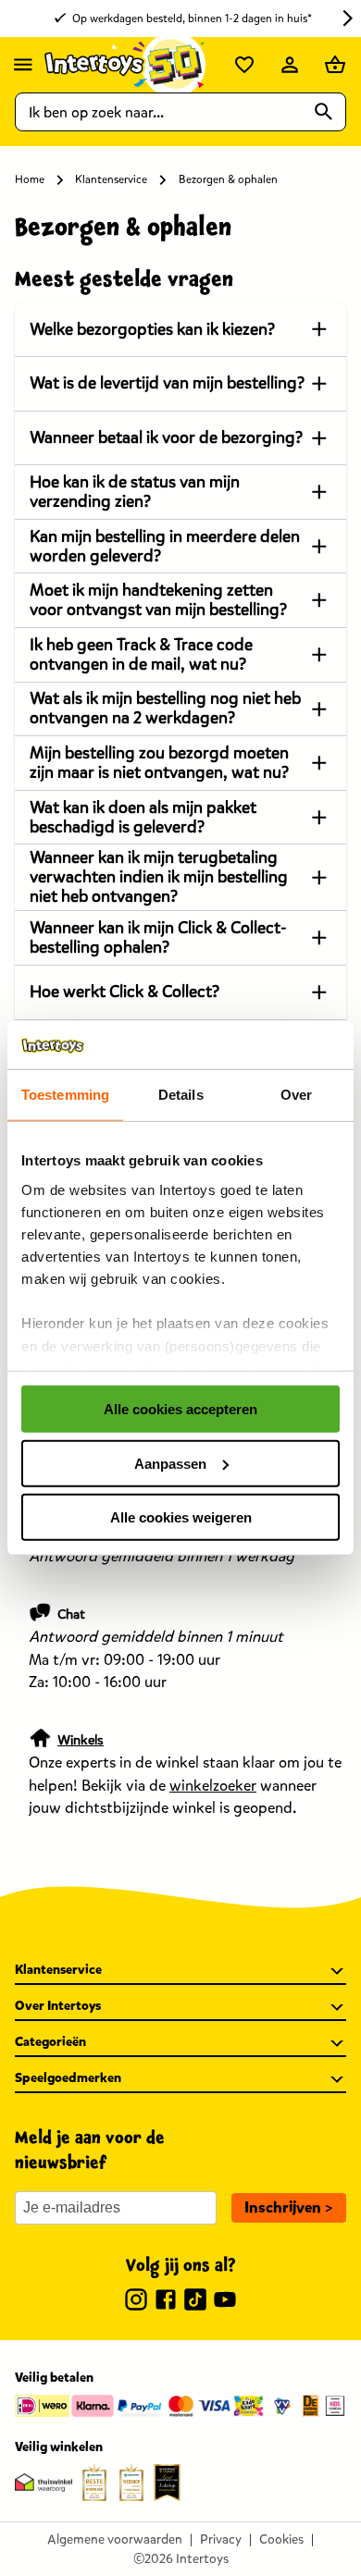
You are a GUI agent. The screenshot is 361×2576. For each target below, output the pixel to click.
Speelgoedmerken (68, 2078)
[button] (289, 2208)
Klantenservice (111, 179)
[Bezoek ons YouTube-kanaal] (225, 2302)
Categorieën (50, 2042)
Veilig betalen (54, 2378)
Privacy (221, 2539)
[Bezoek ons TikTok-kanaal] (195, 2302)
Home (30, 179)
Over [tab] (296, 1095)
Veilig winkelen (59, 2447)
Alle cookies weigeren (181, 1517)
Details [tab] (181, 1095)
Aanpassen (170, 1463)
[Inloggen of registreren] (290, 65)
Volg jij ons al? (181, 2266)
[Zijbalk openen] (23, 65)
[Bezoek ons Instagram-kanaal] (136, 2302)
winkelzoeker (213, 1786)
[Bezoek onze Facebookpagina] (166, 2302)
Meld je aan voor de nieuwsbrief (90, 2151)
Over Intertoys (58, 2006)
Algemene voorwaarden (115, 2539)
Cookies (281, 2539)
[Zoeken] (324, 112)
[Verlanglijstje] (244, 65)
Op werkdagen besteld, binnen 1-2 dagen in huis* (192, 18)
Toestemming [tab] (65, 1095)
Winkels (81, 1740)
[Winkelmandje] (335, 65)
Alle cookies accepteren (180, 1409)
